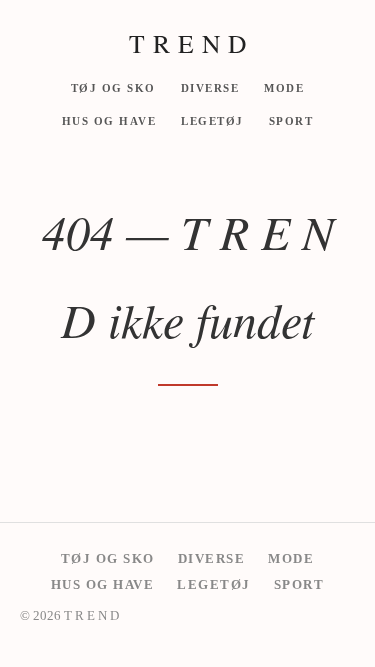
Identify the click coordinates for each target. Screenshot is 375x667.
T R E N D (188, 43)
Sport (291, 121)
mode (284, 87)
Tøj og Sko (113, 87)
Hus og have (109, 121)
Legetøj (212, 121)
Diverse (210, 87)
